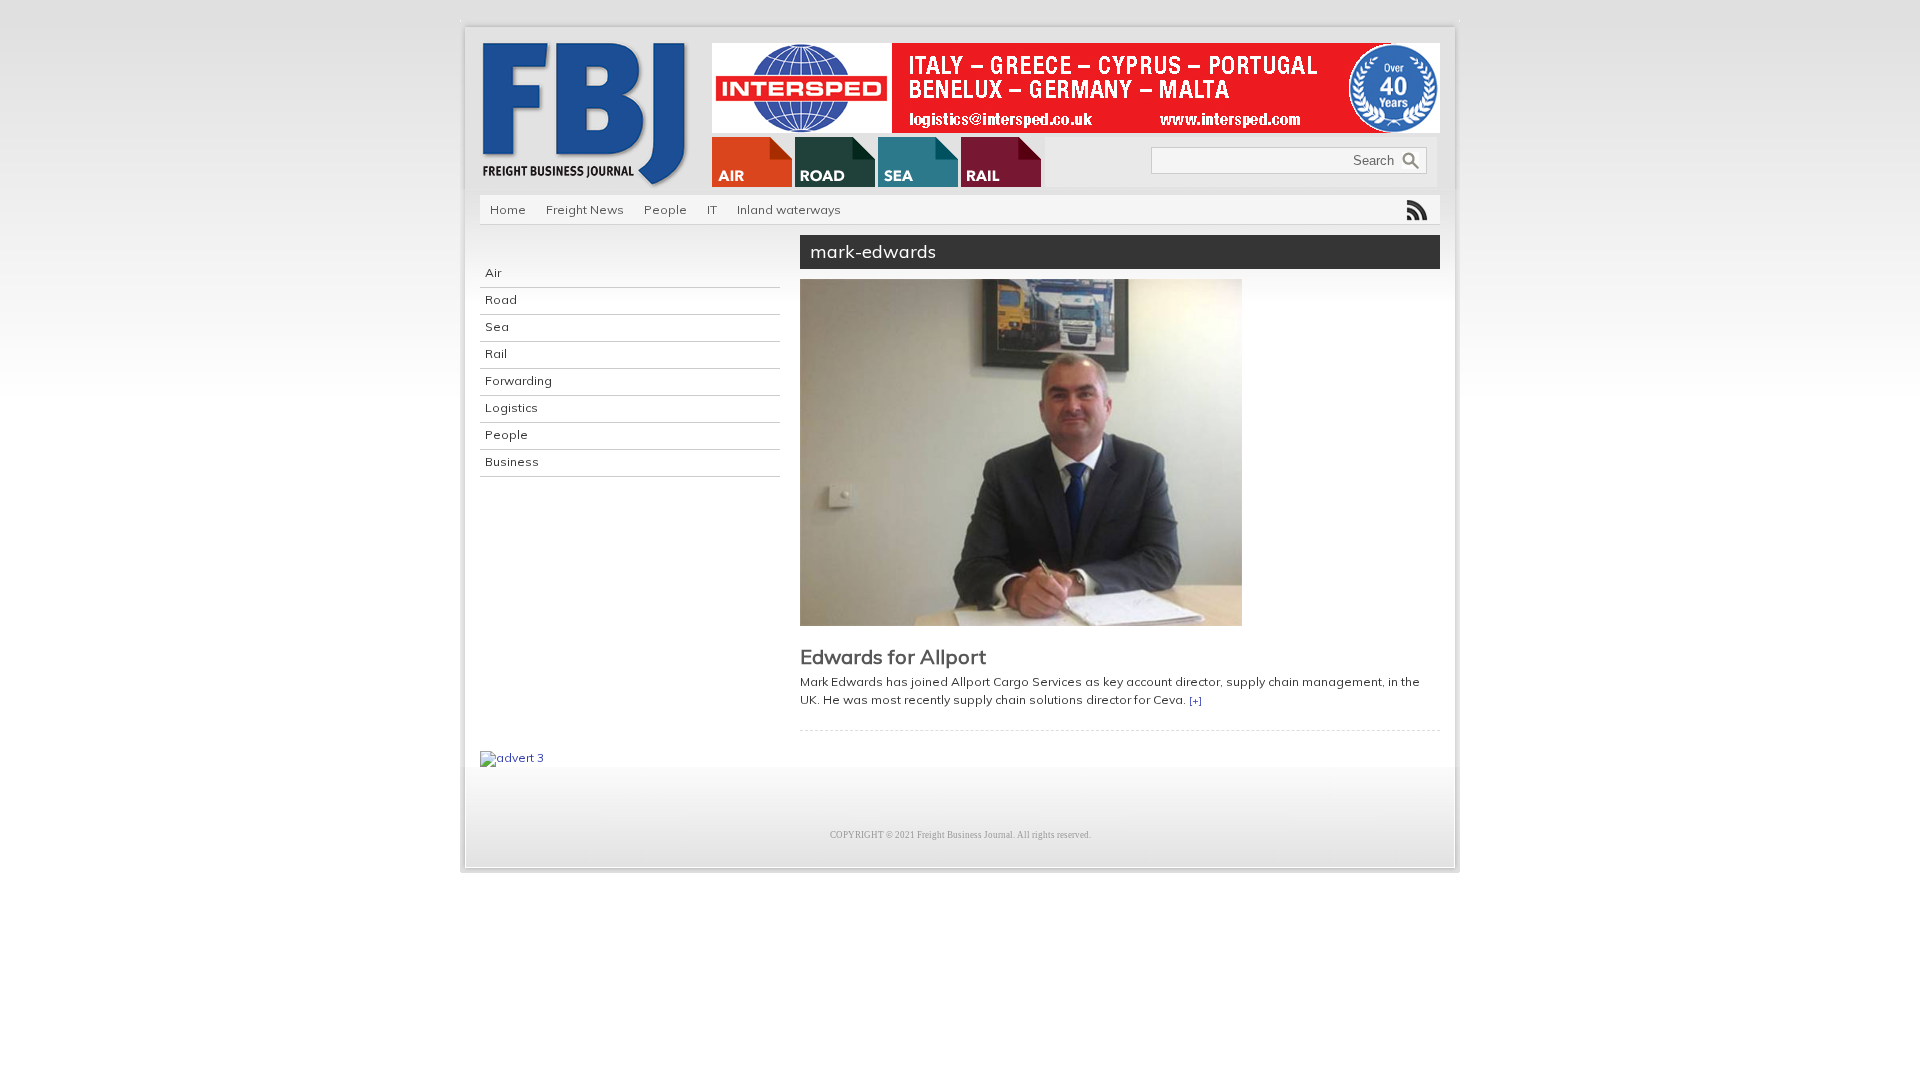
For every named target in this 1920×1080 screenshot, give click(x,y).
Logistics (511, 407)
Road (501, 299)
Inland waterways (789, 209)
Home (508, 209)
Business (512, 461)
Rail (496, 353)
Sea (497, 326)
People (665, 209)
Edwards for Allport (893, 656)
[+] (1195, 700)
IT (712, 209)
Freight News (585, 209)
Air (493, 272)
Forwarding (518, 380)
